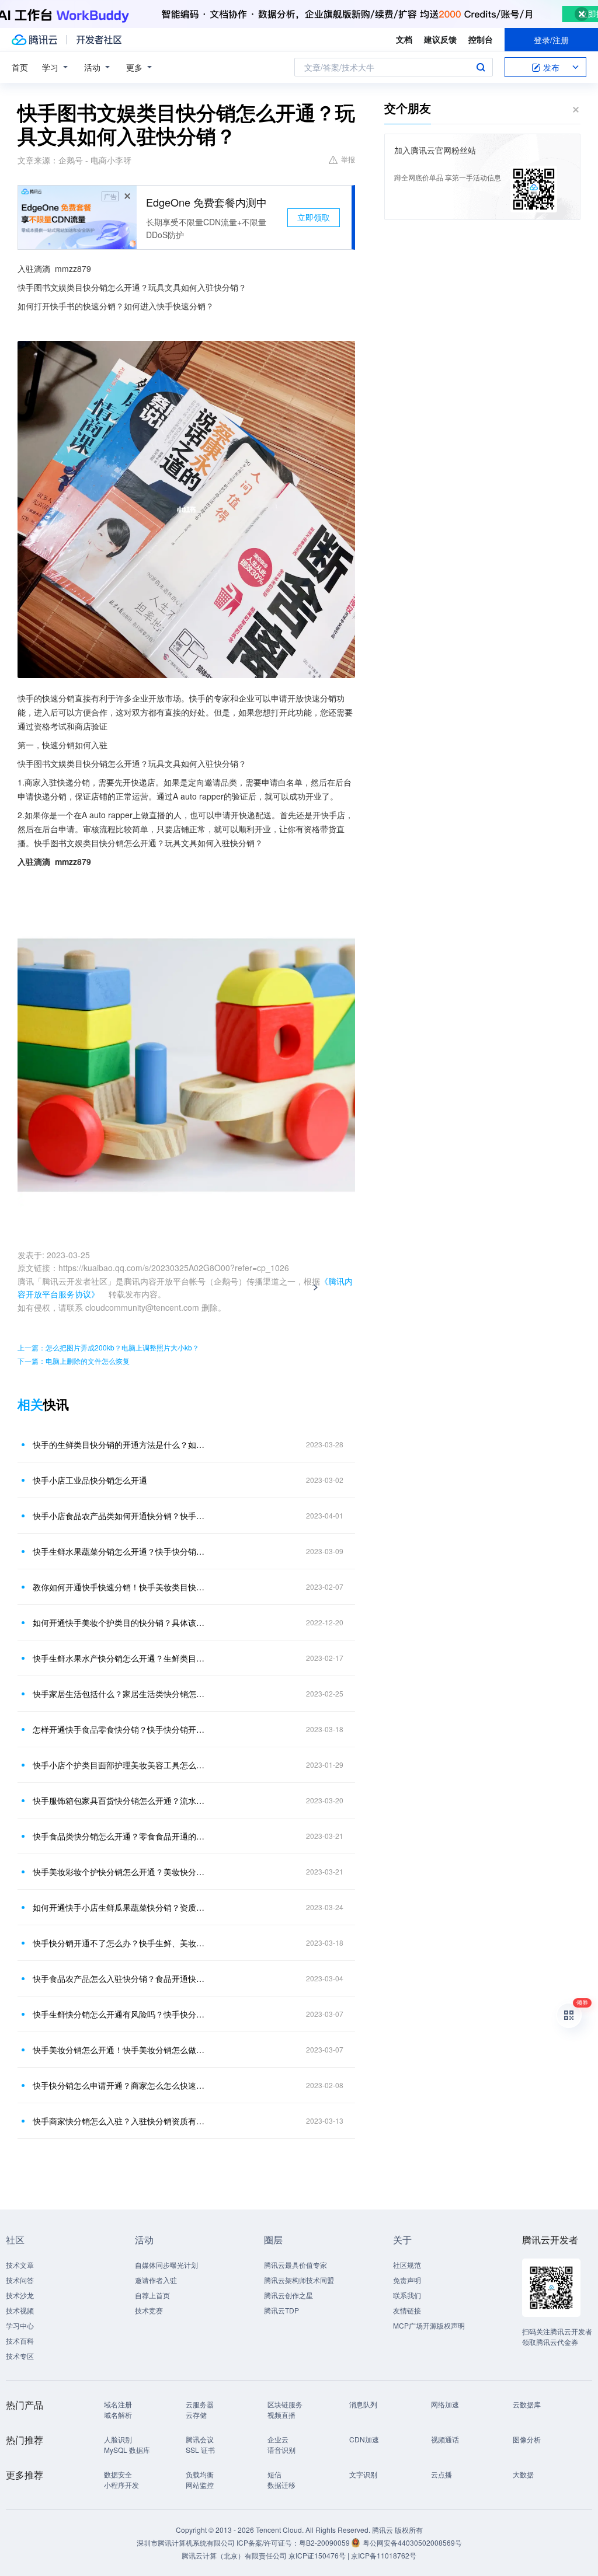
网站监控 (200, 2485)
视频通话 (445, 2439)
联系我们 (407, 2295)
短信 (274, 2474)
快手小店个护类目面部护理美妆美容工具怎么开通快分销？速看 (121, 1765)
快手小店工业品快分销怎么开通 (90, 1480)
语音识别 (281, 2450)
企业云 (278, 2439)
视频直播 (281, 2415)
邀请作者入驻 (156, 2280)
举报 (348, 159)
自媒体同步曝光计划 (166, 2265)
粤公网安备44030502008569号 (412, 2542)
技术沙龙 (20, 2295)
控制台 (481, 39)
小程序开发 (121, 2485)
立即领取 (314, 217)
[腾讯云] (34, 40)
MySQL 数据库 (127, 2450)
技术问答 (20, 2280)
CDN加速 (364, 2439)
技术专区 (20, 2356)
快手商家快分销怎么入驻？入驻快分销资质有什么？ (121, 2121)
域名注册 (118, 2404)
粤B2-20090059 (325, 2542)
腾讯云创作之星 (288, 2295)
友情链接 (407, 2310)
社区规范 (407, 2265)
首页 (20, 67)
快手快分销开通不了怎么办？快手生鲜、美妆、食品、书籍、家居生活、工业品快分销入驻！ (121, 1943)
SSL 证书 (200, 2450)
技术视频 (20, 2310)
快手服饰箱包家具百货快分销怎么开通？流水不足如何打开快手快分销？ (121, 1800)
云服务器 (200, 2404)
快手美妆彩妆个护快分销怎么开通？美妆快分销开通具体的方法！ (121, 1872)
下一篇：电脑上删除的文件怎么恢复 (74, 1361)
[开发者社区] (99, 40)
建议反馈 (440, 39)
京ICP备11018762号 (384, 2555)
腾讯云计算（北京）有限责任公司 (234, 2555)
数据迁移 (281, 2485)
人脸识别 (118, 2439)
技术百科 (20, 2341)
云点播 (441, 2474)
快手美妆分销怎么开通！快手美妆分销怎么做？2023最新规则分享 (121, 2050)
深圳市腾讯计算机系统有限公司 (186, 2542)
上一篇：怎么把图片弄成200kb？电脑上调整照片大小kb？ (108, 1347)
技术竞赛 (149, 2310)
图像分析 (527, 2439)
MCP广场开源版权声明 (429, 2325)
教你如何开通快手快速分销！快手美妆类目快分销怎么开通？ (121, 1587)
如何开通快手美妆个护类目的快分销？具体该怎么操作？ (121, 1622)
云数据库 (527, 2404)
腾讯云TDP (281, 2310)
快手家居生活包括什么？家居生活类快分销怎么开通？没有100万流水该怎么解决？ (121, 1694)
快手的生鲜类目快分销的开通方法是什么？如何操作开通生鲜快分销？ (121, 1444)
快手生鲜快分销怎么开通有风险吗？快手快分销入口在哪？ (121, 2014)
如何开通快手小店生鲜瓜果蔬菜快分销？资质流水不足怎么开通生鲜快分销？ (121, 1907)
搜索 (481, 67)
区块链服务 (285, 2404)
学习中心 (20, 2325)
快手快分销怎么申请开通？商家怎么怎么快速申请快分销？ (121, 2085)
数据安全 (118, 2474)
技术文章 (20, 2265)
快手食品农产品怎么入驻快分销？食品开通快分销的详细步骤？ (121, 1978)
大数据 (523, 2474)
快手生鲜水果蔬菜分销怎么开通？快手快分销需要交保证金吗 (121, 1551)
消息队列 (363, 2404)
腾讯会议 (200, 2439)
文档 (404, 39)
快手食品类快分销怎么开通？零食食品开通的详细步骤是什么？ (121, 1836)
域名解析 (118, 2415)
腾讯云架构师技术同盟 (299, 2280)
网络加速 (445, 2404)
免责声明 (407, 2280)
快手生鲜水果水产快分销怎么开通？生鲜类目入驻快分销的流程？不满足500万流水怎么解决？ (121, 1658)
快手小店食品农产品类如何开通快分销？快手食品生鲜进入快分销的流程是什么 (121, 1516)
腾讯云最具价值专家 (295, 2265)
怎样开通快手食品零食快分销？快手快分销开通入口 (121, 1729)
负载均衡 (200, 2474)
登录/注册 (551, 40)
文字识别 (363, 2474)
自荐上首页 (152, 2295)
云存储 (196, 2415)
